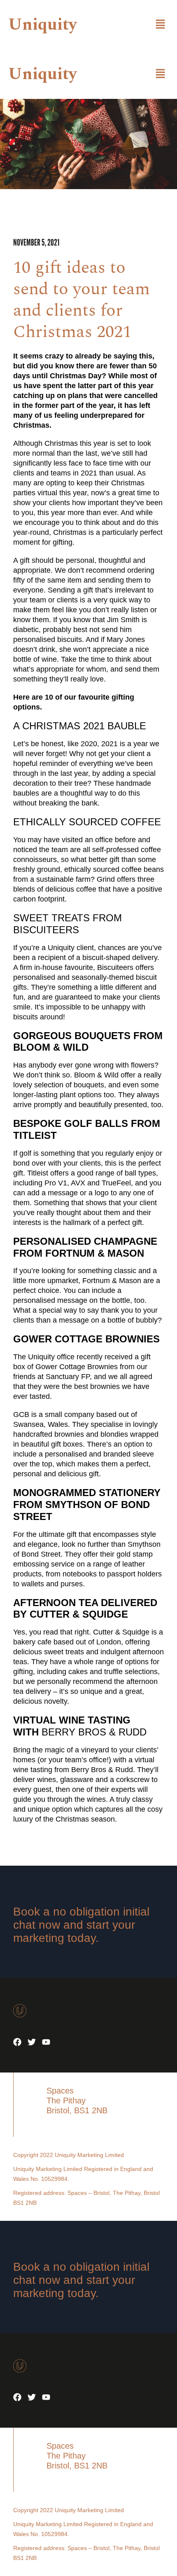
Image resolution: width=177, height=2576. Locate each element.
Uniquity (42, 25)
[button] (161, 25)
